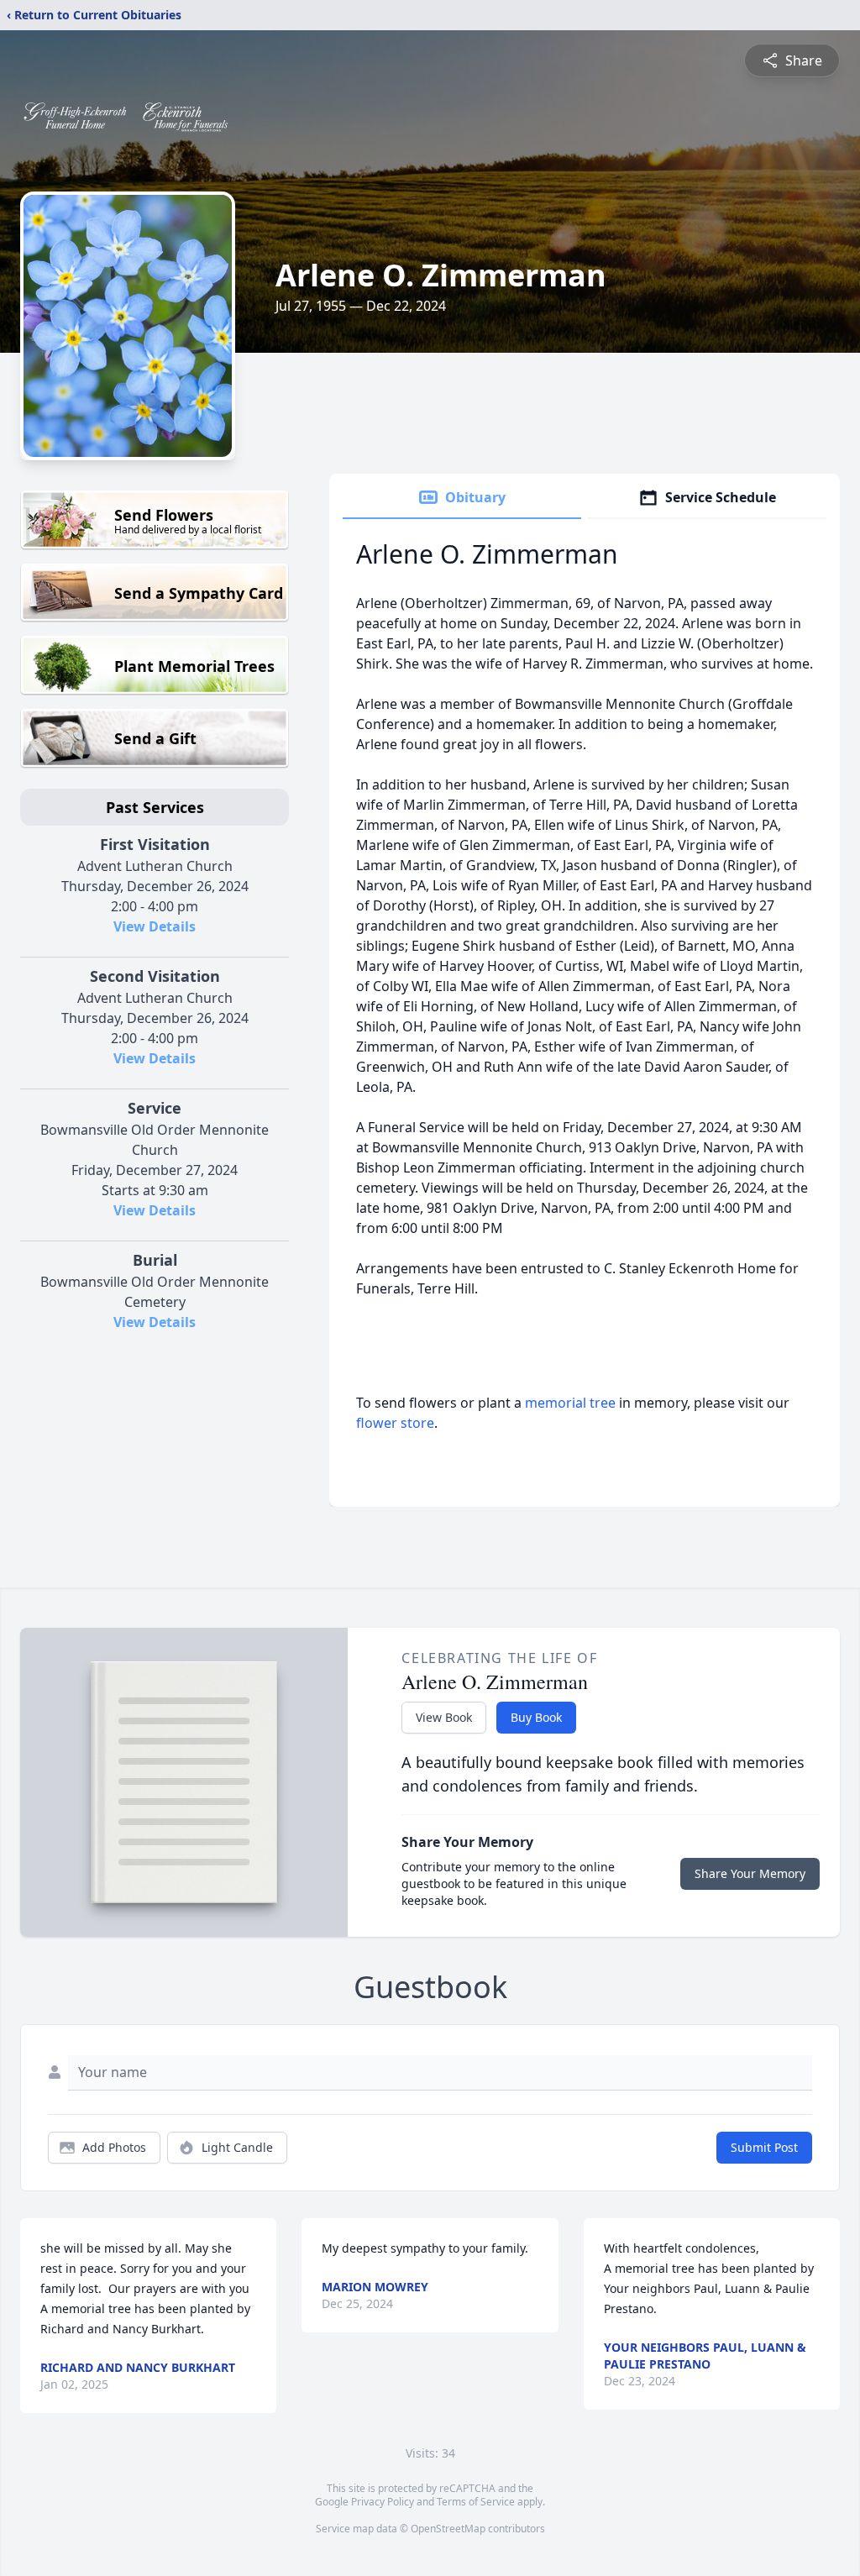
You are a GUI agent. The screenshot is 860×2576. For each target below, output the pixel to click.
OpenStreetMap (448, 2529)
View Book (444, 1717)
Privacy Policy (383, 2502)
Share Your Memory (750, 1873)
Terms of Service (476, 2502)
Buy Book (536, 1717)
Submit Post (764, 2147)
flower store (395, 1423)
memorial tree (570, 1403)
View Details (155, 926)
